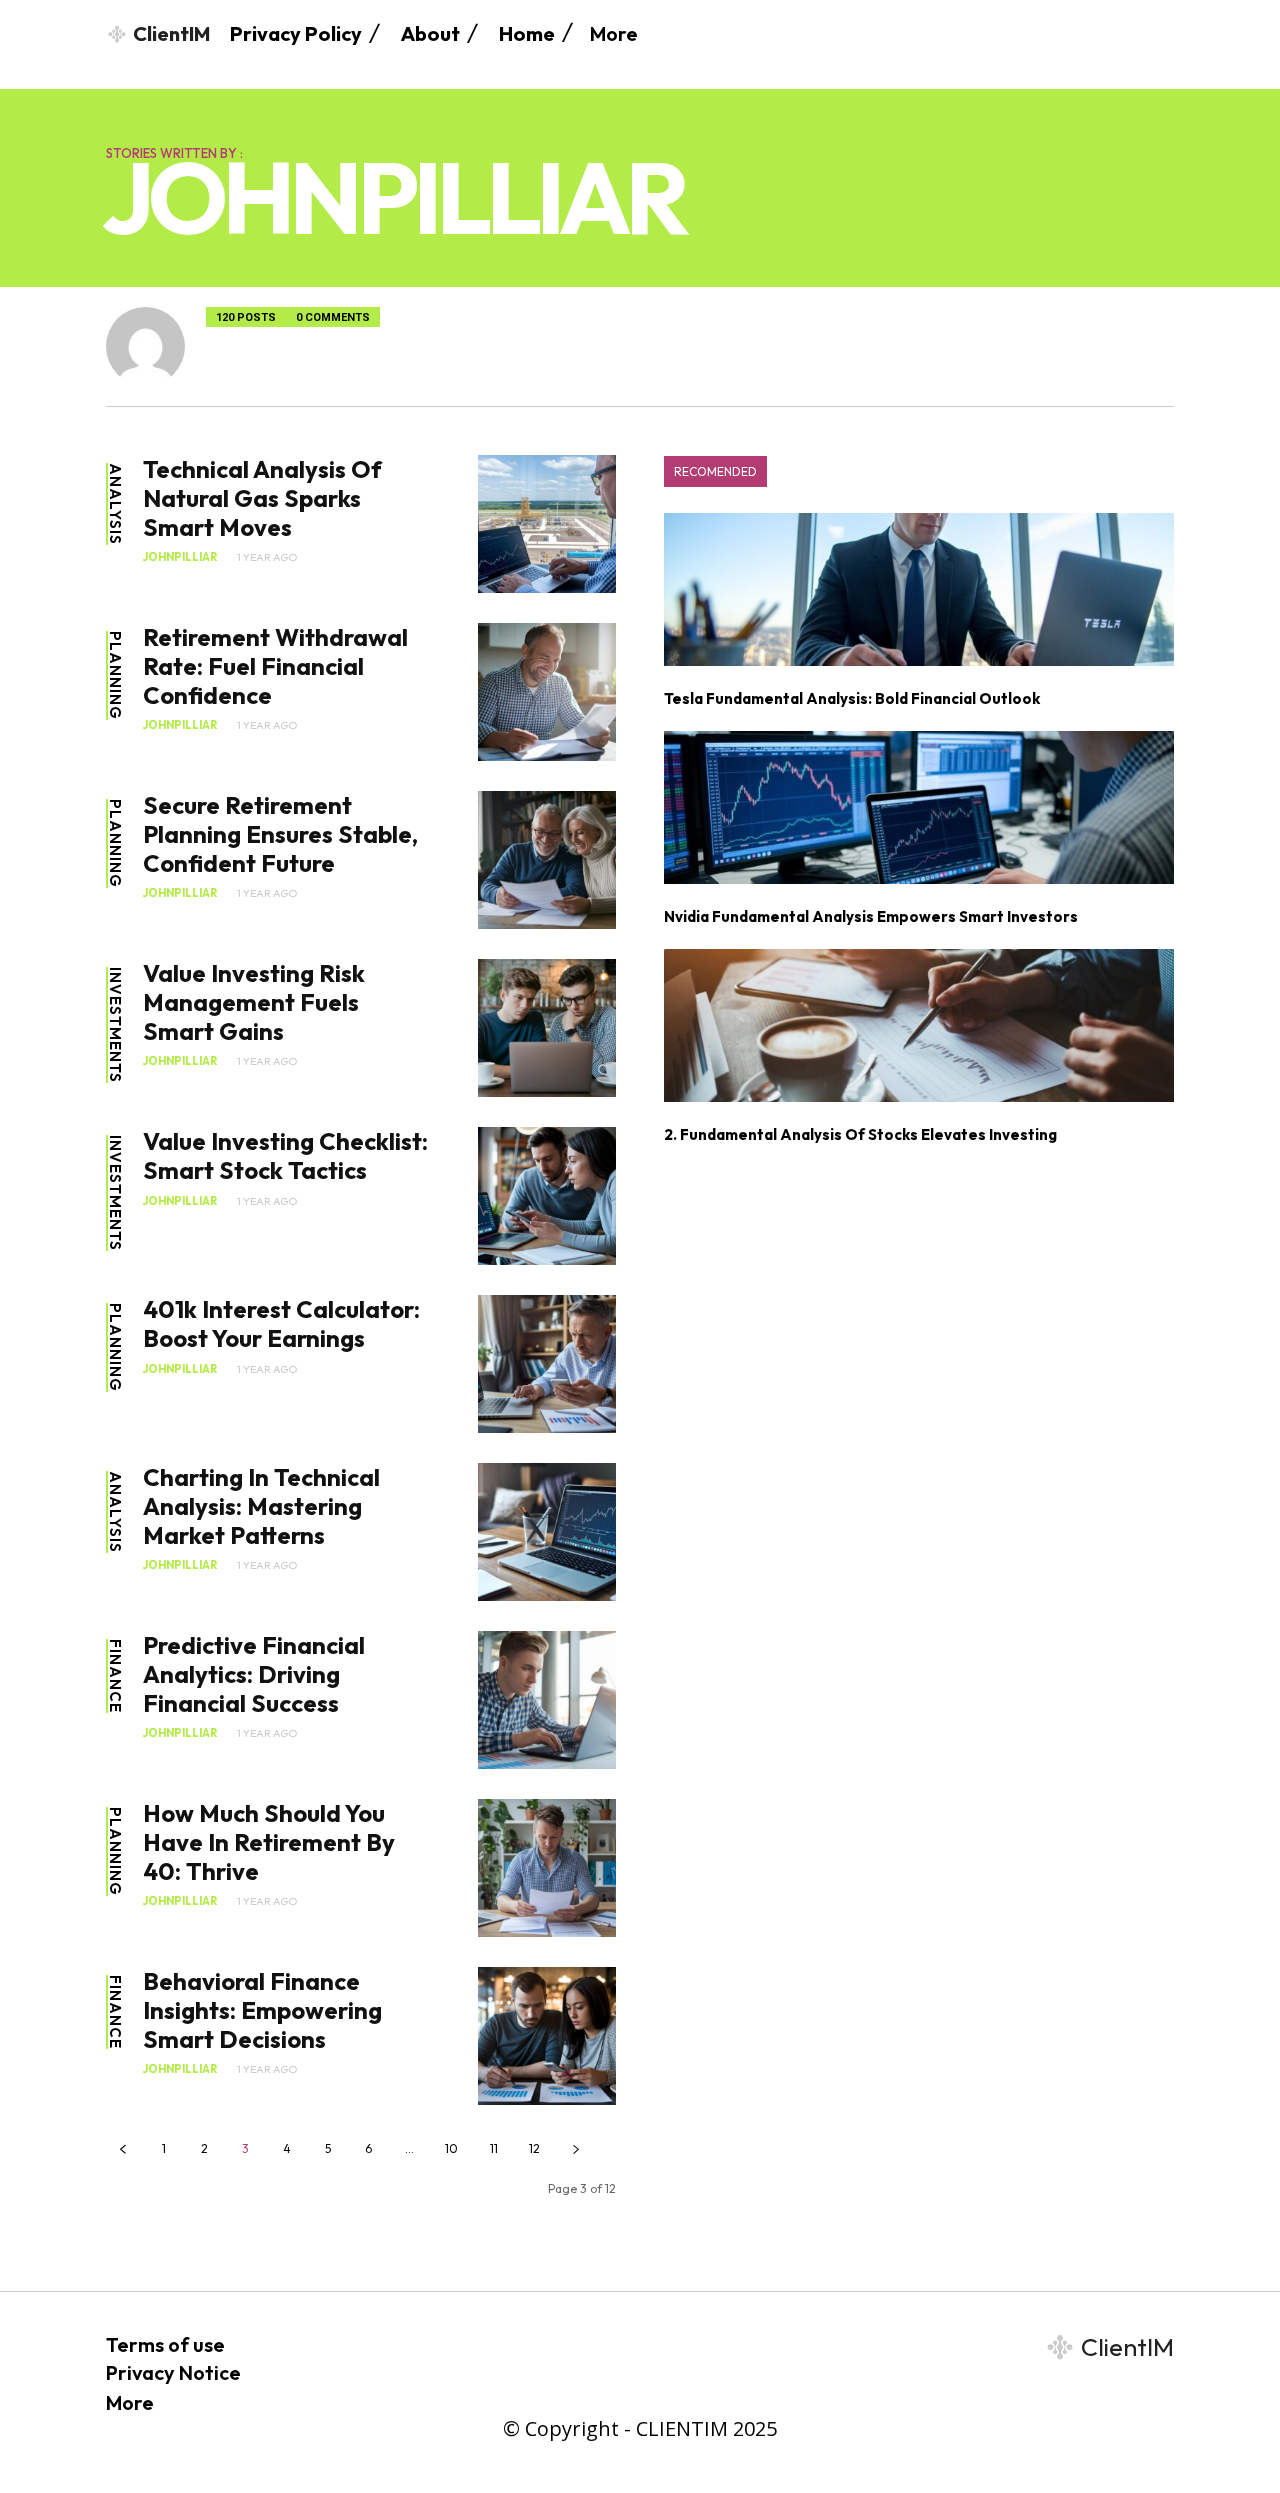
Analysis (115, 504)
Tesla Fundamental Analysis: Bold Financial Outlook (852, 698)
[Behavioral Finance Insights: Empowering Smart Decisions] (547, 2036)
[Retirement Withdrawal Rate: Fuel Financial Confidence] (547, 692)
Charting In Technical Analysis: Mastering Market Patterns (261, 1506)
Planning (115, 675)
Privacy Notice (173, 2372)
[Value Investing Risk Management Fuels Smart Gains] (547, 1028)
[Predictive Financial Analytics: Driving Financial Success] (547, 1700)
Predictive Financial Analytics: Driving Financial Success (254, 1674)
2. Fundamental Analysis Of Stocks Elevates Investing (860, 1134)
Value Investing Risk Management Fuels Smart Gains (254, 1002)
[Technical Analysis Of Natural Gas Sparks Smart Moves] (547, 524)
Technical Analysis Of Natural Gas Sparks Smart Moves (262, 498)
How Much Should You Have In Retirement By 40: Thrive (269, 1842)
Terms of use (165, 2344)
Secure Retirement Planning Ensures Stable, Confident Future (280, 834)
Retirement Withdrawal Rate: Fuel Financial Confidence (275, 666)
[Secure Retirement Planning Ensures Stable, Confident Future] (547, 860)
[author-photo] (156, 346)
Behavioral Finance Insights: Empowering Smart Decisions (262, 2010)
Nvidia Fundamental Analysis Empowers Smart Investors (871, 916)
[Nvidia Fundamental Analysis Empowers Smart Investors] (919, 807)
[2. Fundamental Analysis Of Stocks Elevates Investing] (919, 1025)
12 (534, 2148)
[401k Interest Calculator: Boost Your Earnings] (547, 1364)
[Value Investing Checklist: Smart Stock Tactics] (547, 1196)
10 (451, 2148)
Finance (115, 1676)
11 (494, 2148)
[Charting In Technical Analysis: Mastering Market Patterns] (547, 1532)
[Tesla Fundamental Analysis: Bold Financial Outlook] (919, 589)
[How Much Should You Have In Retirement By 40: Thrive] (547, 1868)
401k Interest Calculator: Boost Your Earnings (281, 1323)
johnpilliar (180, 557)
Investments (115, 1025)
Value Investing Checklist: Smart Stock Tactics (285, 1155)
